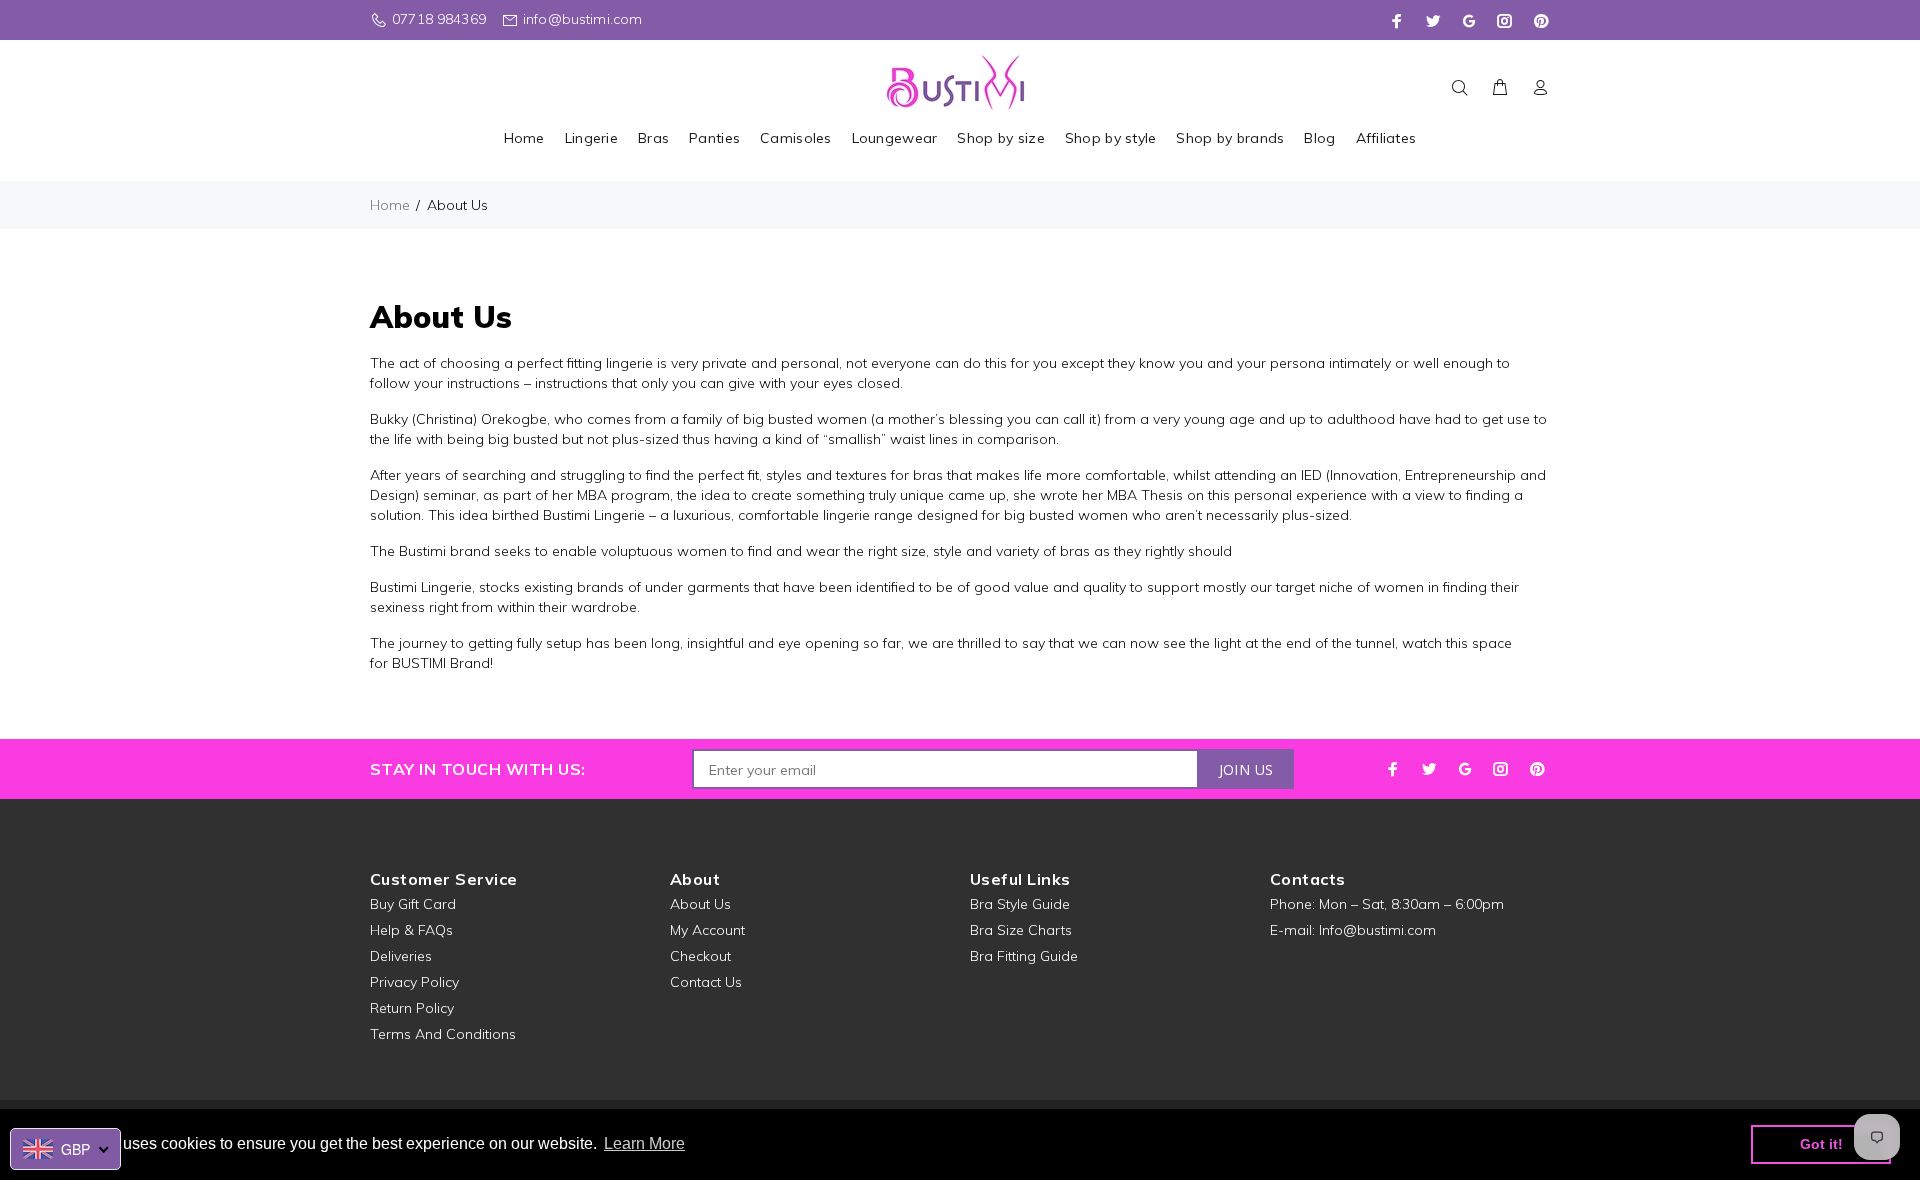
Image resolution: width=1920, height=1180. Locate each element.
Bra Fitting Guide (1024, 956)
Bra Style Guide (1020, 904)
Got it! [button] (1821, 1144)
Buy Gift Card (413, 904)
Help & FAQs (411, 930)
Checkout (700, 956)
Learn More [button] (644, 1143)
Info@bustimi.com (1377, 930)
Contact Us (706, 982)
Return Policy (412, 1008)
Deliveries (401, 956)
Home (390, 205)
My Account (707, 930)
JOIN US (1246, 769)
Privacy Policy (414, 982)
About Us (700, 904)
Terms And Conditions (443, 1034)
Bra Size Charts (1021, 930)
